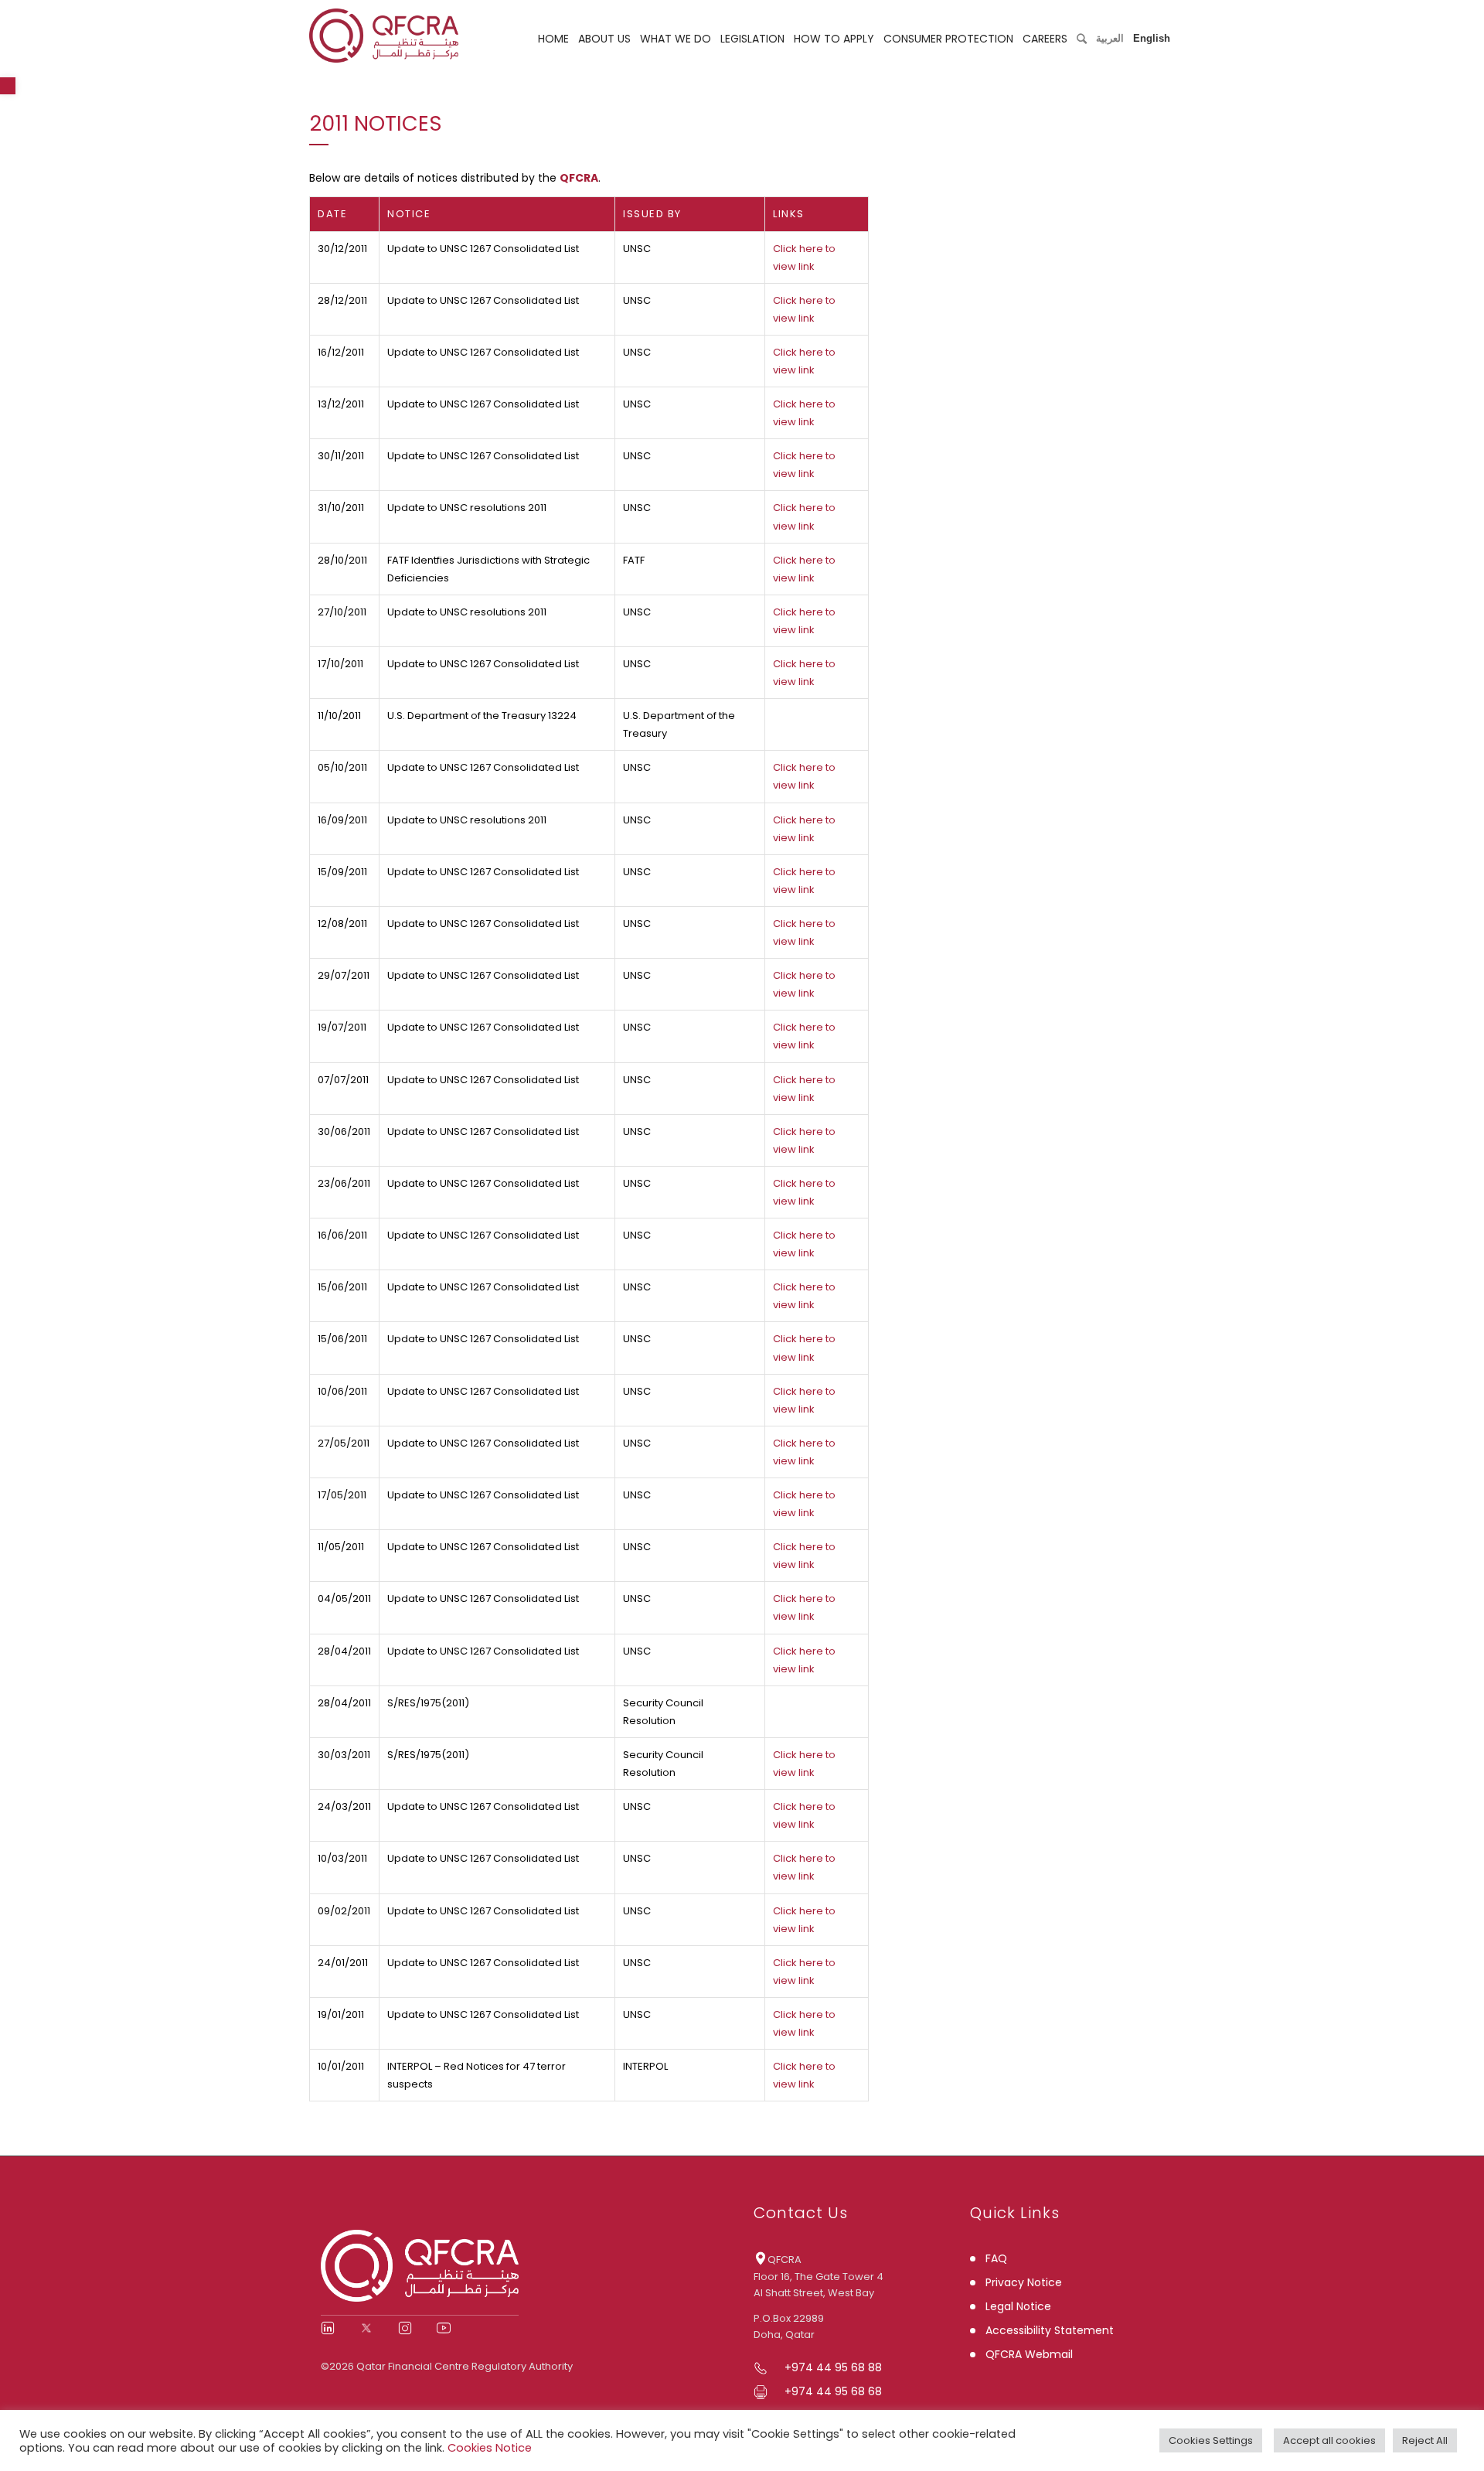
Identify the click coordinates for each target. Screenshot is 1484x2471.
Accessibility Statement (1050, 2330)
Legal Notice (1018, 2306)
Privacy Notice (1024, 2282)
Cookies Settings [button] (1211, 2440)
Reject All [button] (1425, 2440)
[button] (8, 86)
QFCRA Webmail (1029, 2354)
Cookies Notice (490, 2448)
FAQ (996, 2258)
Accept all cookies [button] (1329, 2440)
